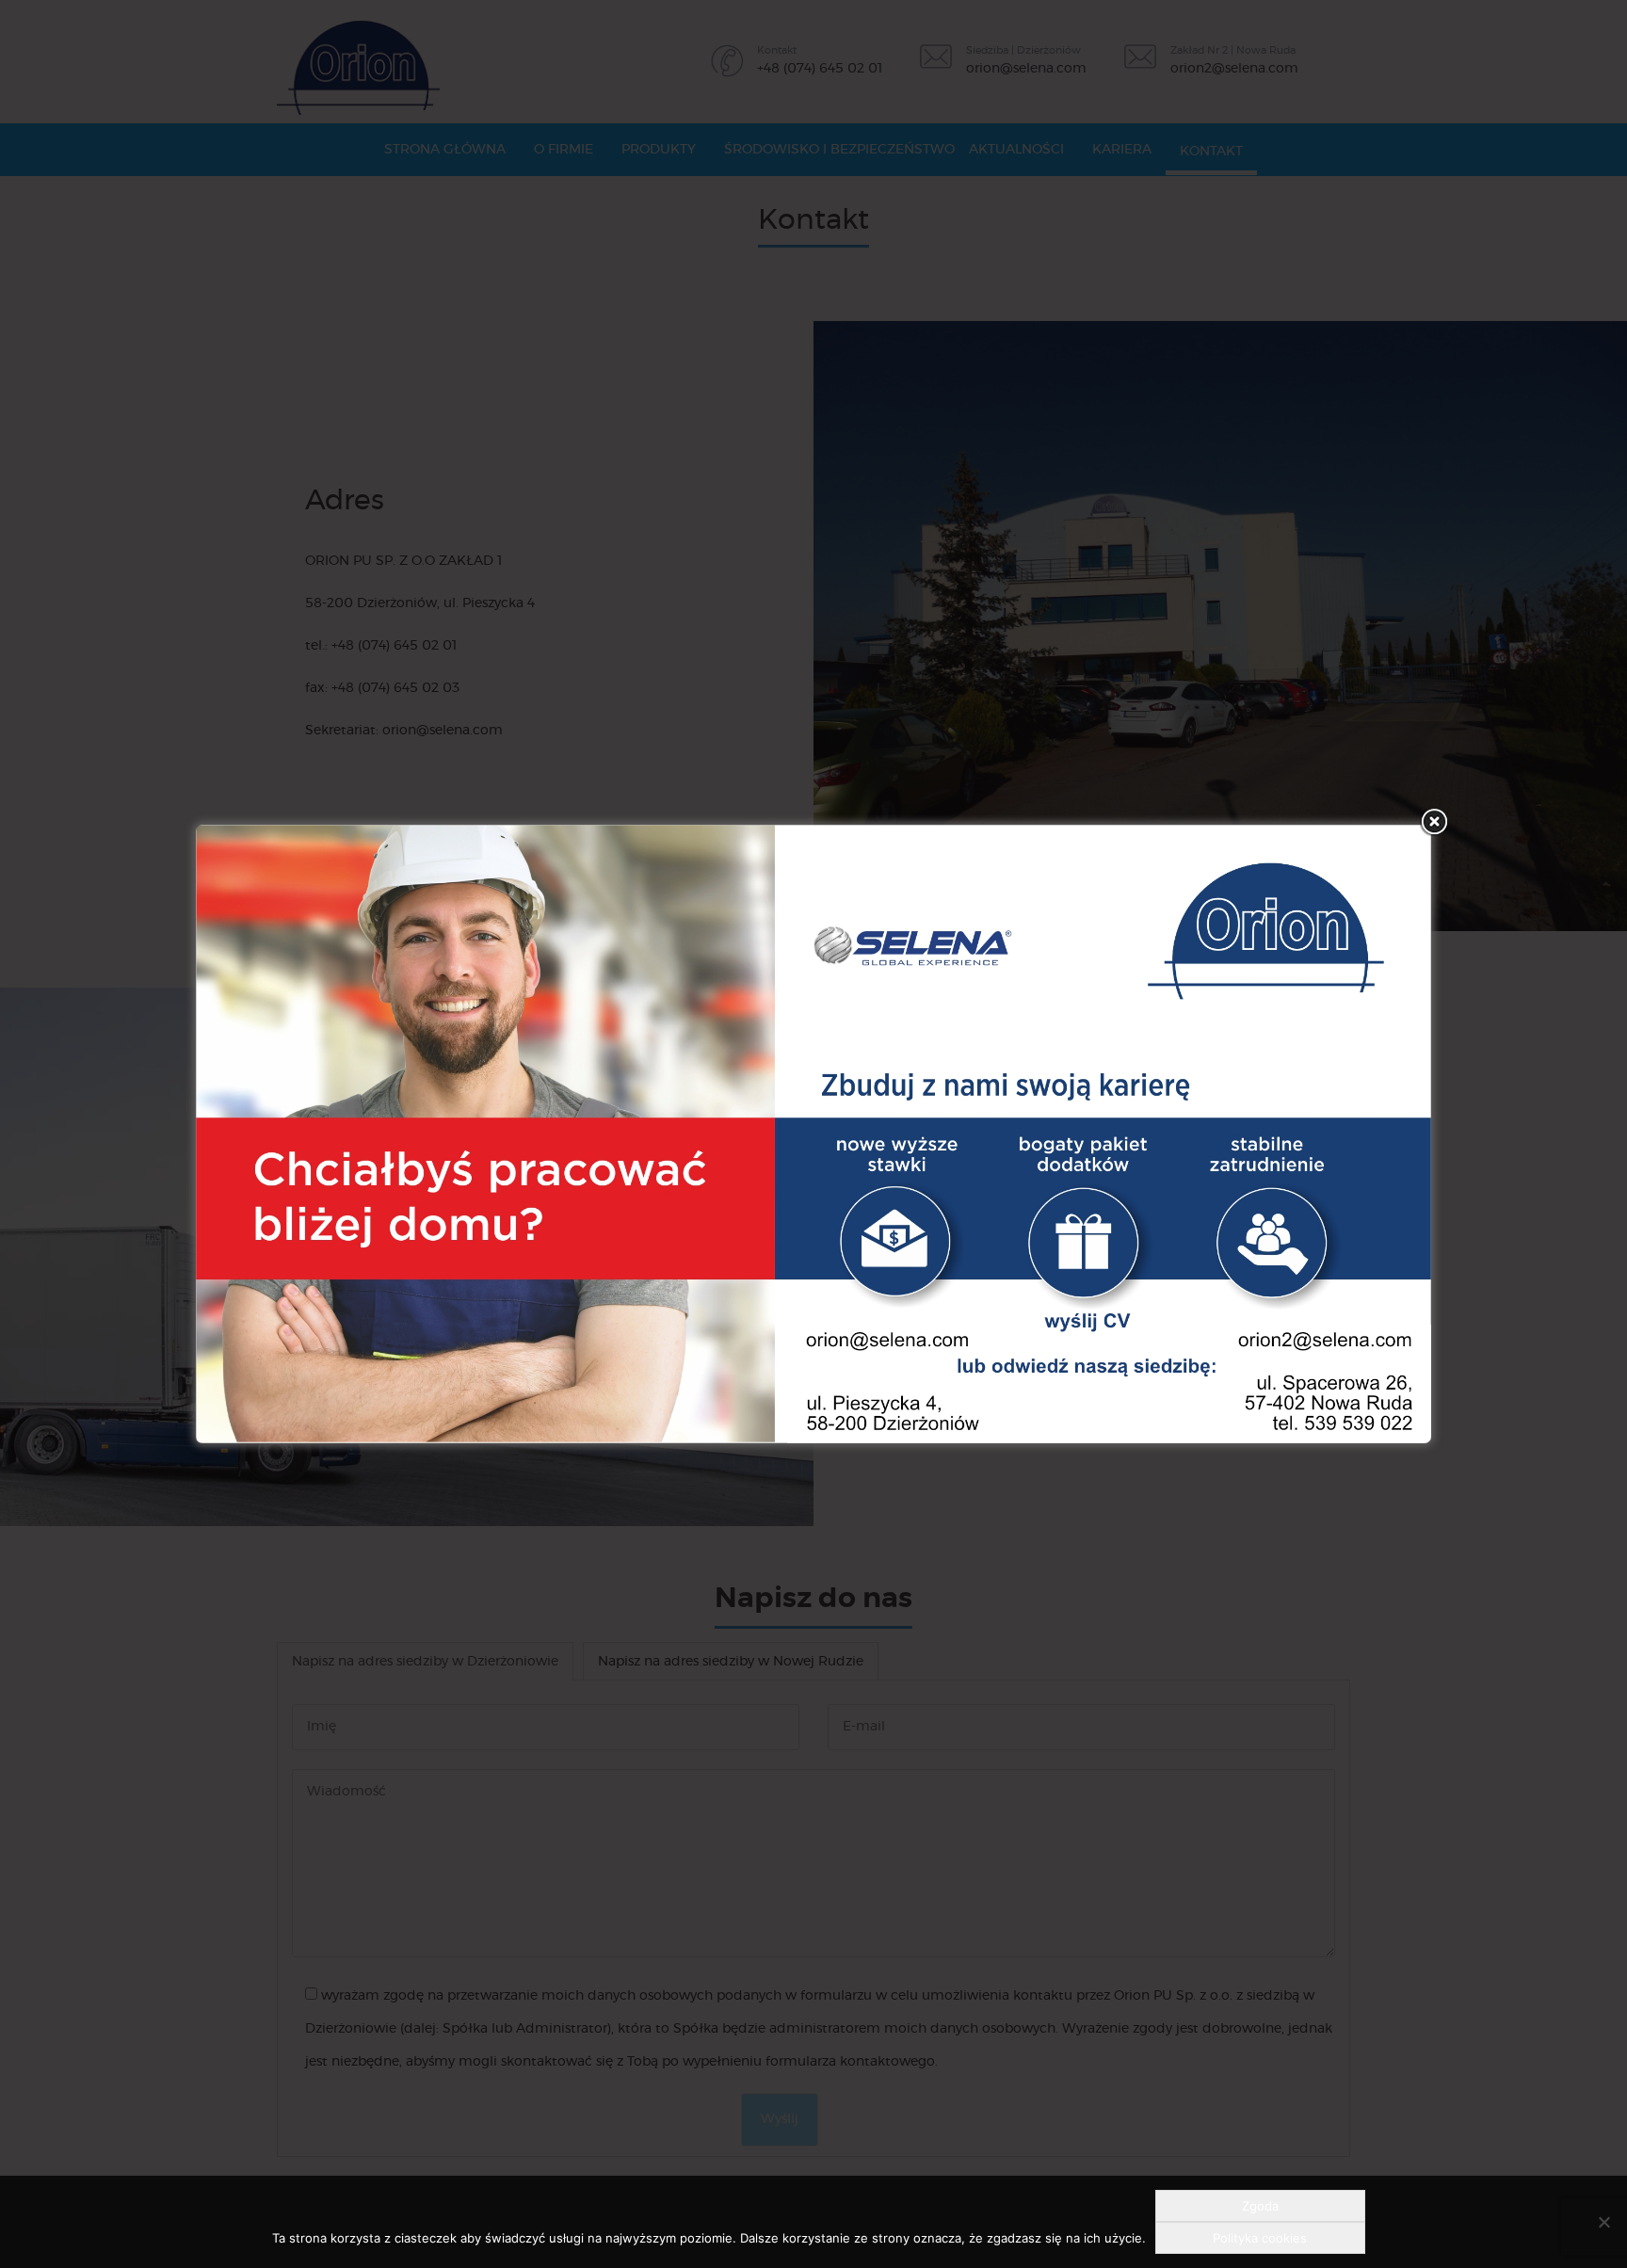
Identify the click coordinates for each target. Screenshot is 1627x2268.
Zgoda (1260, 2206)
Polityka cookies (1260, 2238)
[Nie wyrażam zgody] (1603, 2222)
